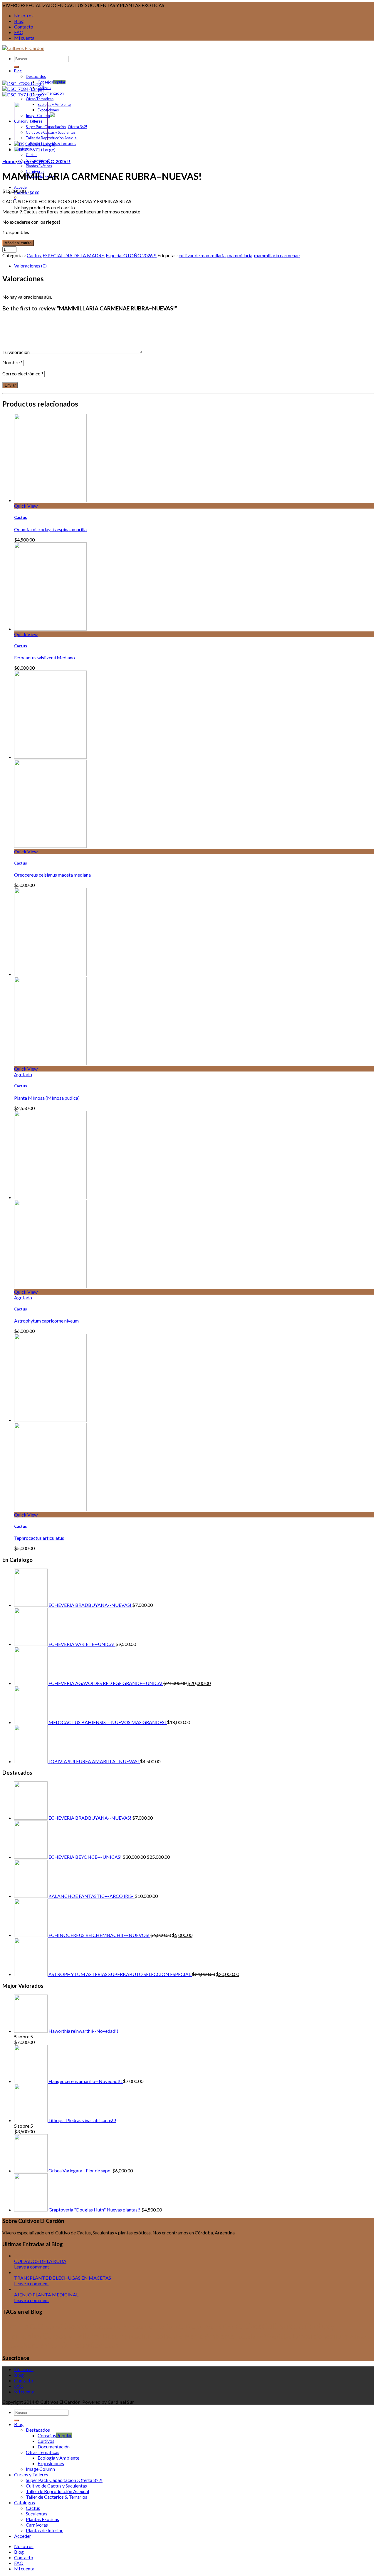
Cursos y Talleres (72, 2336)
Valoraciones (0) (30, 266)
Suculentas (40, 2345)
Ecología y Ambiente (54, 104)
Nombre (12, 362)
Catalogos (25, 2502)
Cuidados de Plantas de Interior (130, 2327)
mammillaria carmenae (277, 255)
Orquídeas (365, 2337)
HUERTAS (345, 2337)
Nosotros (24, 15)
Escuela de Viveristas (263, 2336)
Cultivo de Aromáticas (205, 2327)
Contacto (24, 27)
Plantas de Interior (44, 2530)
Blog (19, 21)
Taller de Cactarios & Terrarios (57, 2497)
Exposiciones (48, 110)
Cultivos (44, 88)
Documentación (51, 93)
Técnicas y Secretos (88, 2345)
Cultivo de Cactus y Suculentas (51, 132)
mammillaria (240, 255)
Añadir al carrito (18, 243)
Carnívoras (37, 2525)
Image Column (40, 2469)
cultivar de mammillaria (202, 255)
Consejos (45, 82)
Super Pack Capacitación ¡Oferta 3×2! (57, 127)
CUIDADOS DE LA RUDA (40, 2261)
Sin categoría (13, 2346)
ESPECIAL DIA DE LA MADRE (73, 255)
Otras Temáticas (40, 99)
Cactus (32, 155)
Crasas (73, 2326)
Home (9, 161)
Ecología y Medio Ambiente (193, 2336)
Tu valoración (16, 352)
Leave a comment (32, 2267)
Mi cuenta (24, 38)
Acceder (21, 187)
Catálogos (45, 2326)
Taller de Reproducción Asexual (52, 138)
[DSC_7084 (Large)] (23, 89)
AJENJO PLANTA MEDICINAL (46, 2295)
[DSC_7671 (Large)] (23, 95)
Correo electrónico (23, 373)
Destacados (36, 76)
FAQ (19, 32)
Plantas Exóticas (39, 166)
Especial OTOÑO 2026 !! (44, 161)
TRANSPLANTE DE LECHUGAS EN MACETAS (63, 2278)
